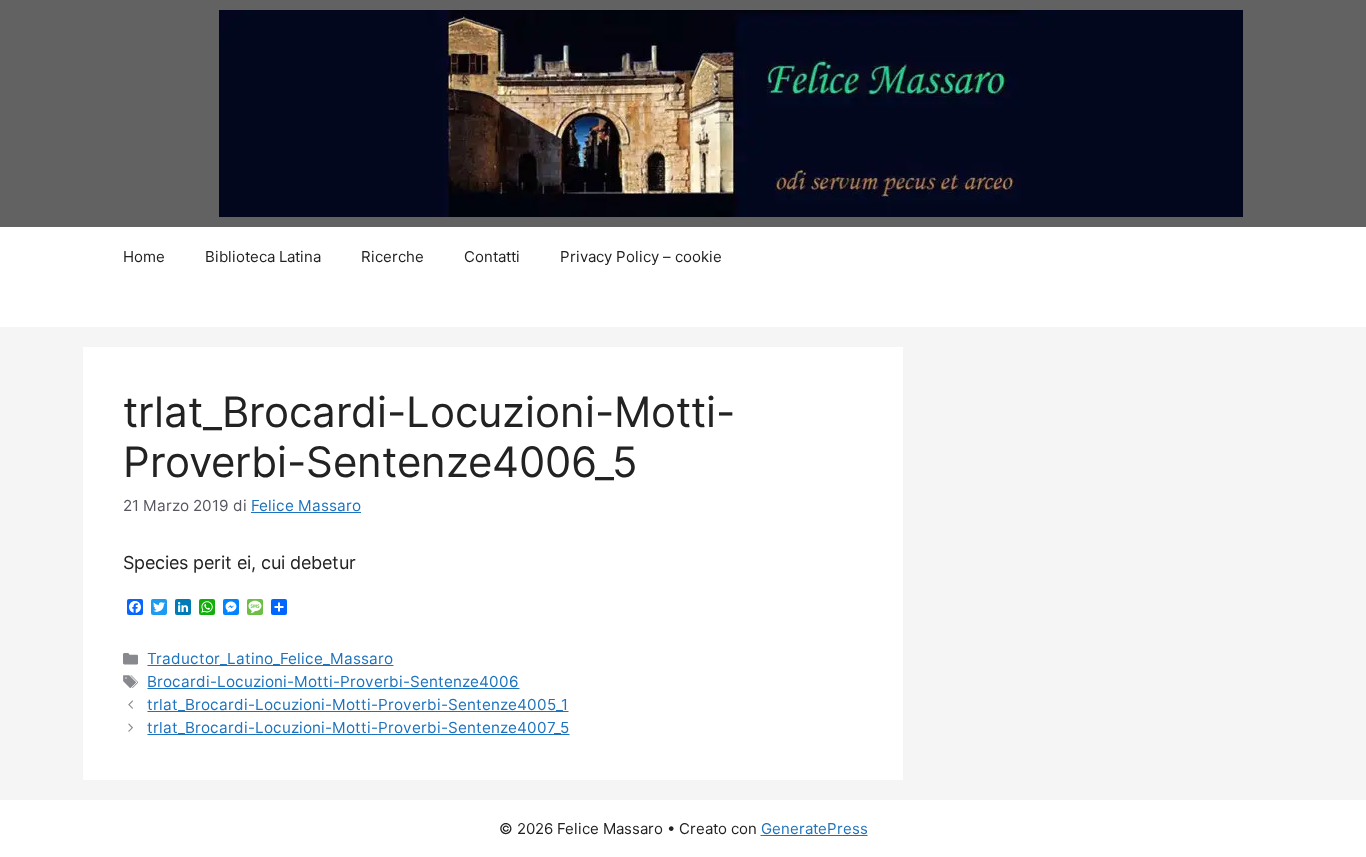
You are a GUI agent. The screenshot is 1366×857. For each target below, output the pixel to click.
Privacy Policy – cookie (641, 256)
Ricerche (392, 256)
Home (144, 256)
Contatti (492, 256)
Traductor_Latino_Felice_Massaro (270, 658)
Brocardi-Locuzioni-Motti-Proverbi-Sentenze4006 (333, 681)
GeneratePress (814, 828)
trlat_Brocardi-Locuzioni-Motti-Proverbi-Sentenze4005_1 (357, 704)
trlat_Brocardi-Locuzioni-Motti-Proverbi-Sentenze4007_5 (358, 727)
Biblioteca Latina (263, 256)
